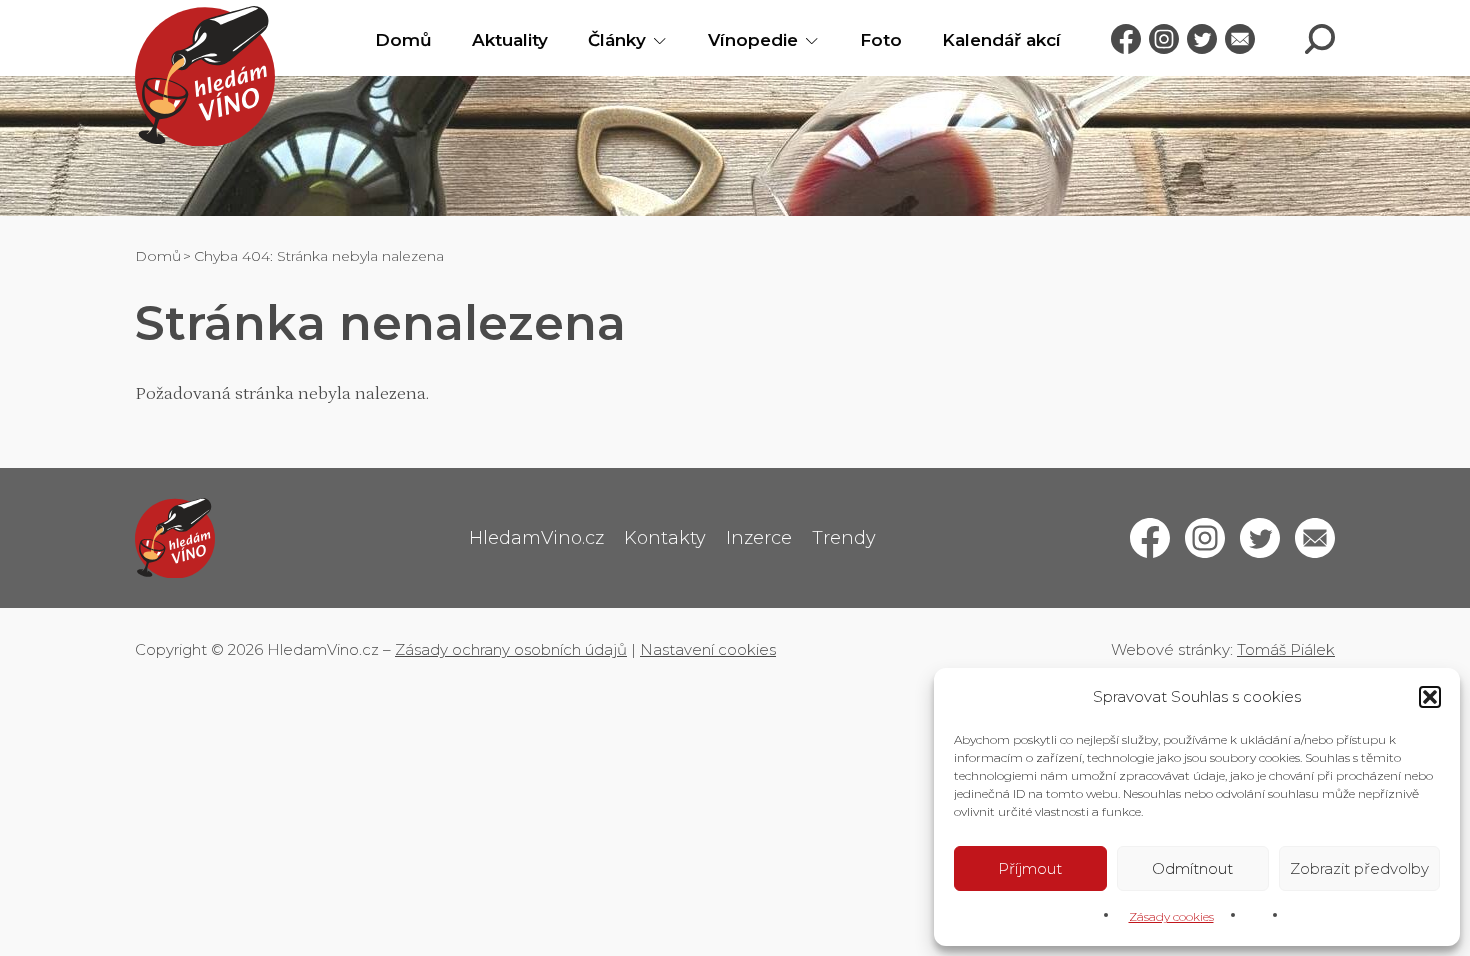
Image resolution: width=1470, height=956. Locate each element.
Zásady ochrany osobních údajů (511, 649)
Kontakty (665, 538)
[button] (1430, 697)
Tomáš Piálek (1286, 649)
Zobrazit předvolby (1359, 868)
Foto (881, 40)
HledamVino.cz (536, 538)
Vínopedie (753, 40)
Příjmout (1030, 868)
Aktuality (510, 40)
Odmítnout (1192, 868)
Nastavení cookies (708, 649)
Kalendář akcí (1001, 40)
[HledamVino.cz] (205, 76)
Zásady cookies (1171, 916)
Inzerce (759, 538)
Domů (403, 40)
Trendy (844, 538)
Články (617, 40)
